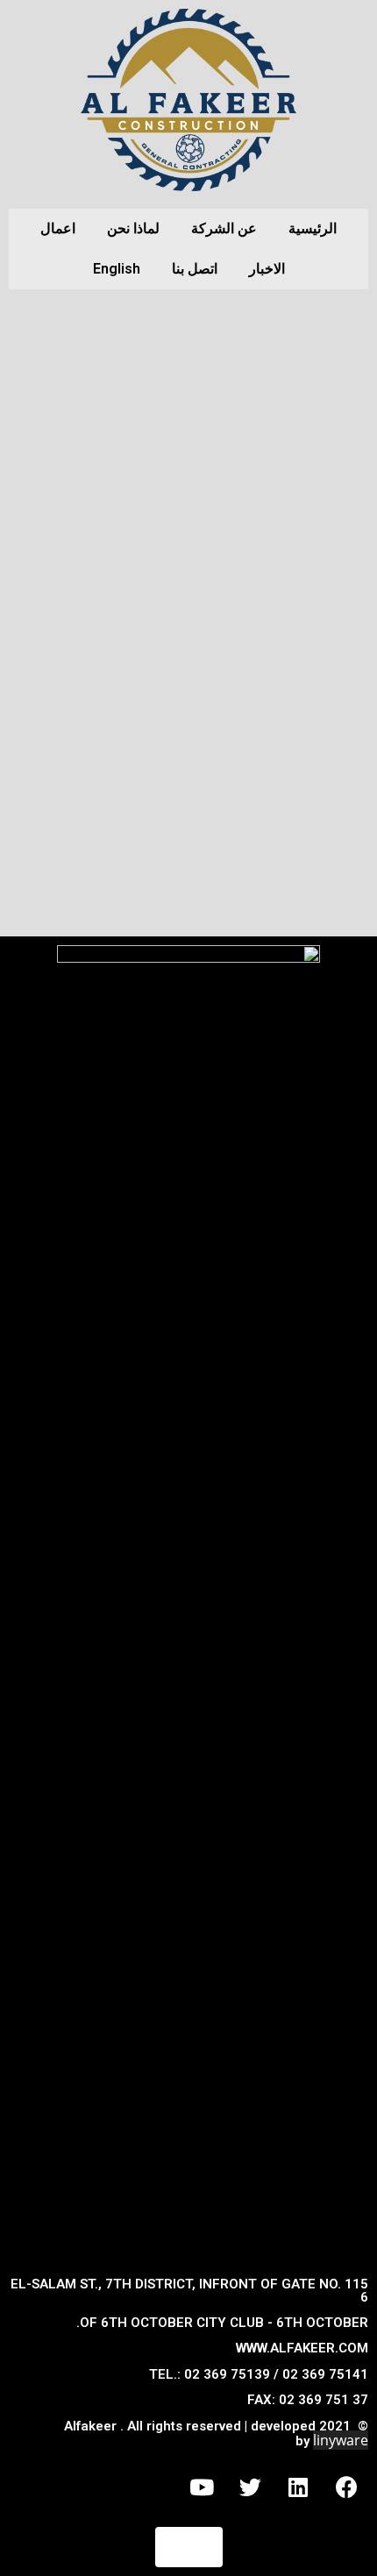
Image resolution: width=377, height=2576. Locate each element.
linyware (341, 2440)
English (117, 269)
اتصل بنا (195, 269)
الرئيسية (313, 228)
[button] (189, 2547)
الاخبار (267, 269)
